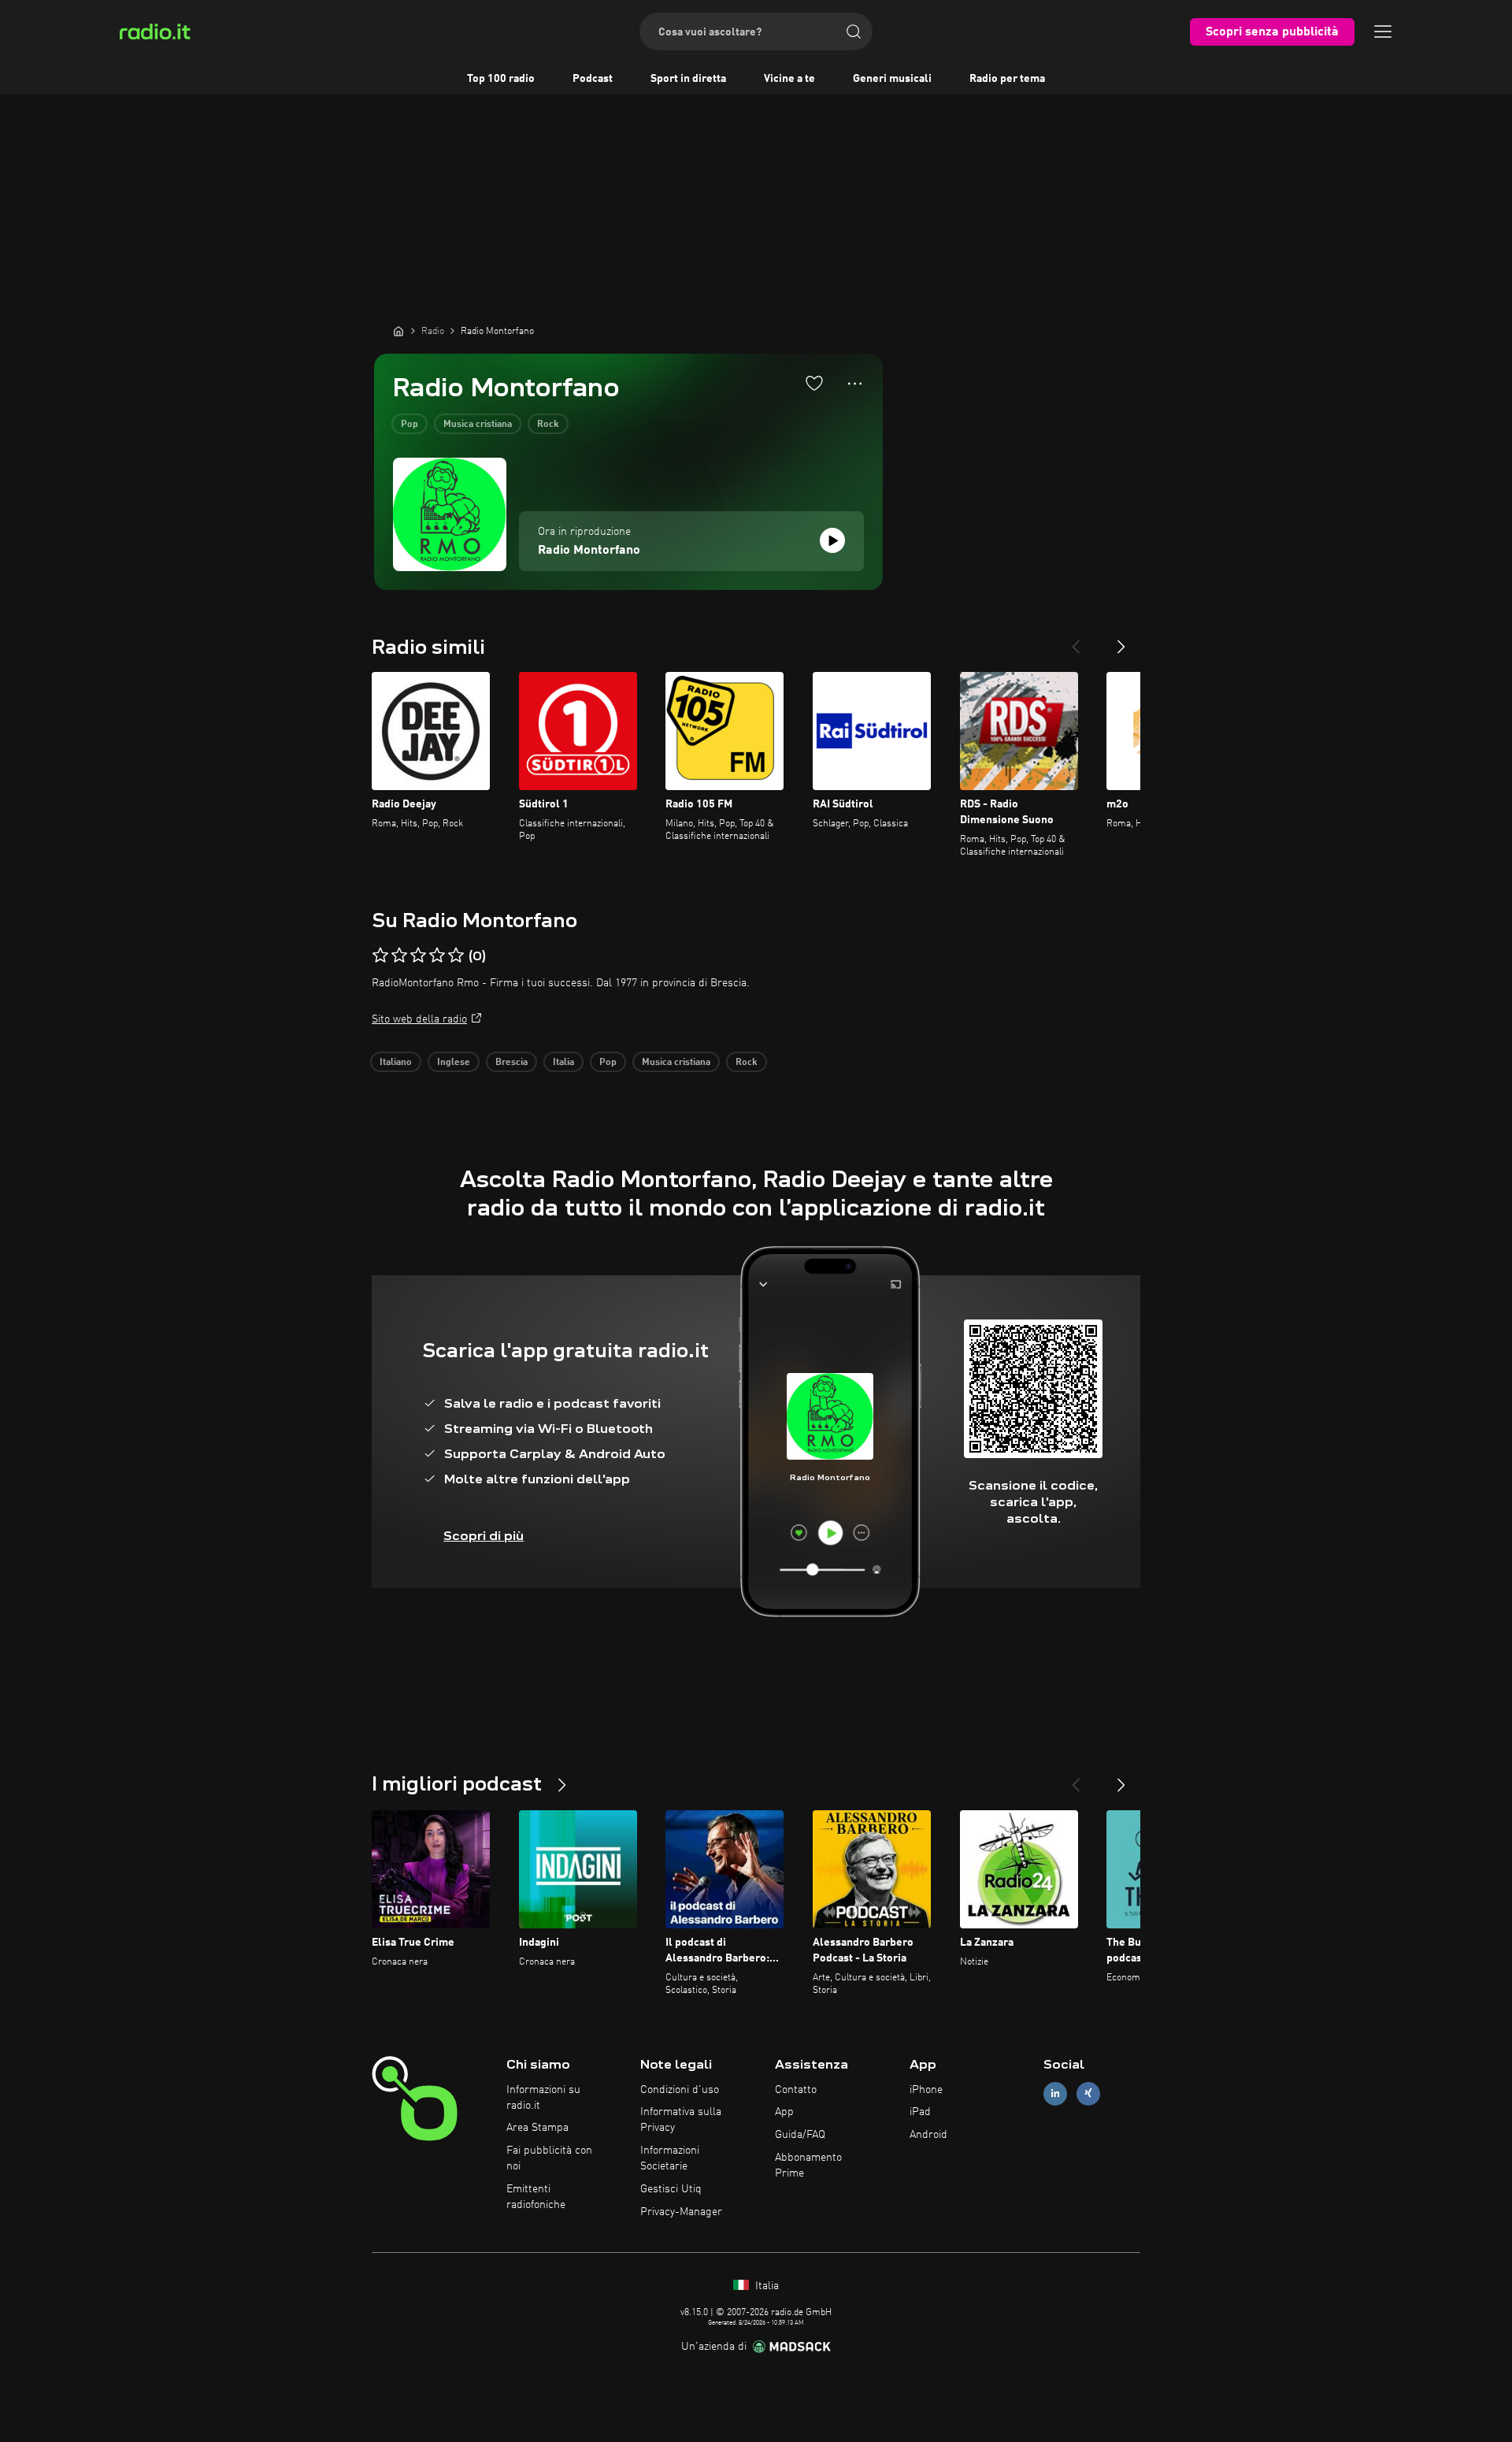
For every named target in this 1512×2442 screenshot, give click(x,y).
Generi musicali (892, 79)
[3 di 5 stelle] (418, 956)
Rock (548, 425)
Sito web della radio (419, 1019)
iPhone (926, 2090)
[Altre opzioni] (855, 384)
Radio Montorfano (589, 551)
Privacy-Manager (681, 2212)
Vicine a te (789, 79)
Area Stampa (537, 2128)
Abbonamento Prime (808, 2166)
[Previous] (1076, 640)
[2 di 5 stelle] (399, 956)
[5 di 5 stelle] (456, 956)
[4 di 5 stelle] (437, 956)
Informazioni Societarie (670, 2158)
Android (928, 2135)
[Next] (1121, 640)
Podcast (593, 79)
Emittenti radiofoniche (536, 2197)
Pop (409, 425)
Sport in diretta (688, 79)
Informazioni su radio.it (543, 2098)
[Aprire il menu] (1383, 32)
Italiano (396, 1063)
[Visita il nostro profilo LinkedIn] (1055, 2093)
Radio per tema (1007, 79)
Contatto (796, 2090)
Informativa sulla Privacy (681, 2120)
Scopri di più (484, 1536)
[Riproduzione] (832, 540)
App (784, 2112)
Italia (563, 1063)
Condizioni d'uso (680, 2090)
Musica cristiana (478, 425)
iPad (920, 2112)
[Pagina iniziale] (398, 331)
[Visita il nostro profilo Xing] (1088, 2093)
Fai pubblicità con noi (549, 2158)
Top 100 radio (501, 79)
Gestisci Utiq (671, 2189)
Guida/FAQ (800, 2135)
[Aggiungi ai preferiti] (814, 383)
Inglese (454, 1063)
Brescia (511, 1063)
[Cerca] (854, 32)
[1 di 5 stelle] (380, 956)
